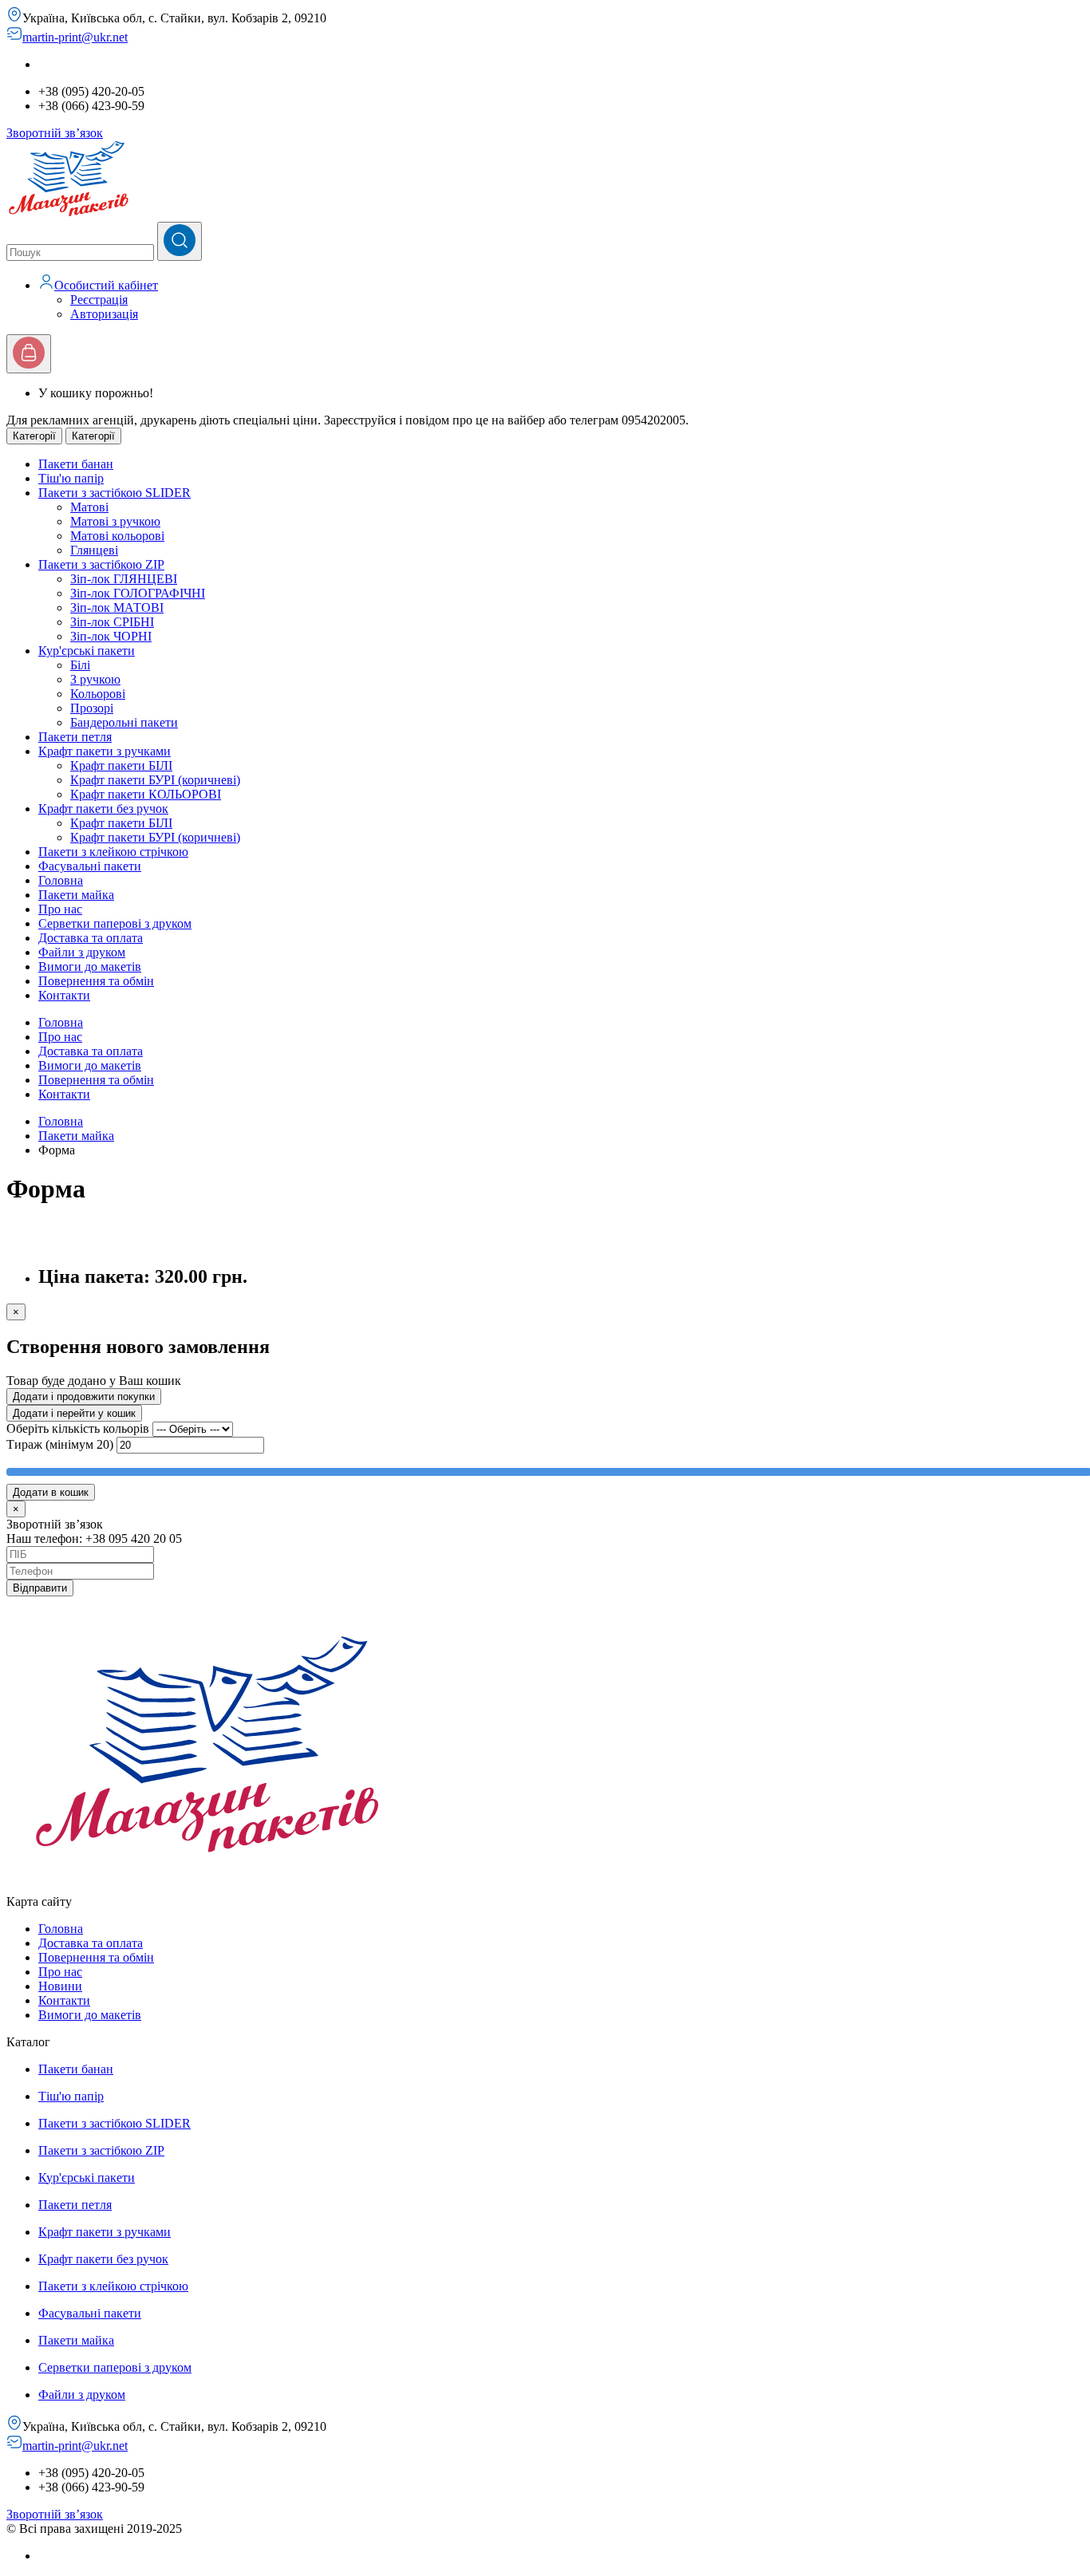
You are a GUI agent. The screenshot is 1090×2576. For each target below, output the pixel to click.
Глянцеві (94, 550)
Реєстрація (99, 300)
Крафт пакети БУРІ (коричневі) (155, 780)
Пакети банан (76, 2069)
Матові (89, 507)
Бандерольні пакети (124, 722)
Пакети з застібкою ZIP (101, 2150)
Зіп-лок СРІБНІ (112, 622)
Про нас (60, 1037)
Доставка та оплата (91, 1051)
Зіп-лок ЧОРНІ (111, 636)
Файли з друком (82, 2395)
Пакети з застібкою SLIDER (115, 2123)
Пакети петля (75, 2205)
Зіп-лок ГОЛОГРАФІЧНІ (138, 593)
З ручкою (95, 679)
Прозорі (92, 708)
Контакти (64, 1094)
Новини (60, 1986)
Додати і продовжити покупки (84, 1396)
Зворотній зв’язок (55, 133)
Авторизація (104, 314)
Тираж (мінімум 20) (60, 1444)
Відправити (40, 1588)
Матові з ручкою (115, 521)
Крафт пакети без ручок (103, 2259)
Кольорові (98, 694)
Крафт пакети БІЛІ (121, 765)
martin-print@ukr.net (75, 37)
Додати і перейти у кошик (74, 1413)
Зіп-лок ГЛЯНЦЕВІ (124, 579)
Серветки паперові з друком (115, 2367)
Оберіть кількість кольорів (79, 1428)
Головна (61, 1022)
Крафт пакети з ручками (105, 2232)
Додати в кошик (51, 1492)
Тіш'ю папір (71, 2096)
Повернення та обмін (96, 1080)
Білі (80, 665)
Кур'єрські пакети (87, 2178)
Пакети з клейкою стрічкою (113, 2286)
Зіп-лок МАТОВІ (117, 608)
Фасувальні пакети (90, 2313)
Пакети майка (76, 1136)
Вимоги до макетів (90, 1065)
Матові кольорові (117, 536)
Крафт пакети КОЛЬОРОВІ (146, 794)
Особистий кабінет (106, 285)
